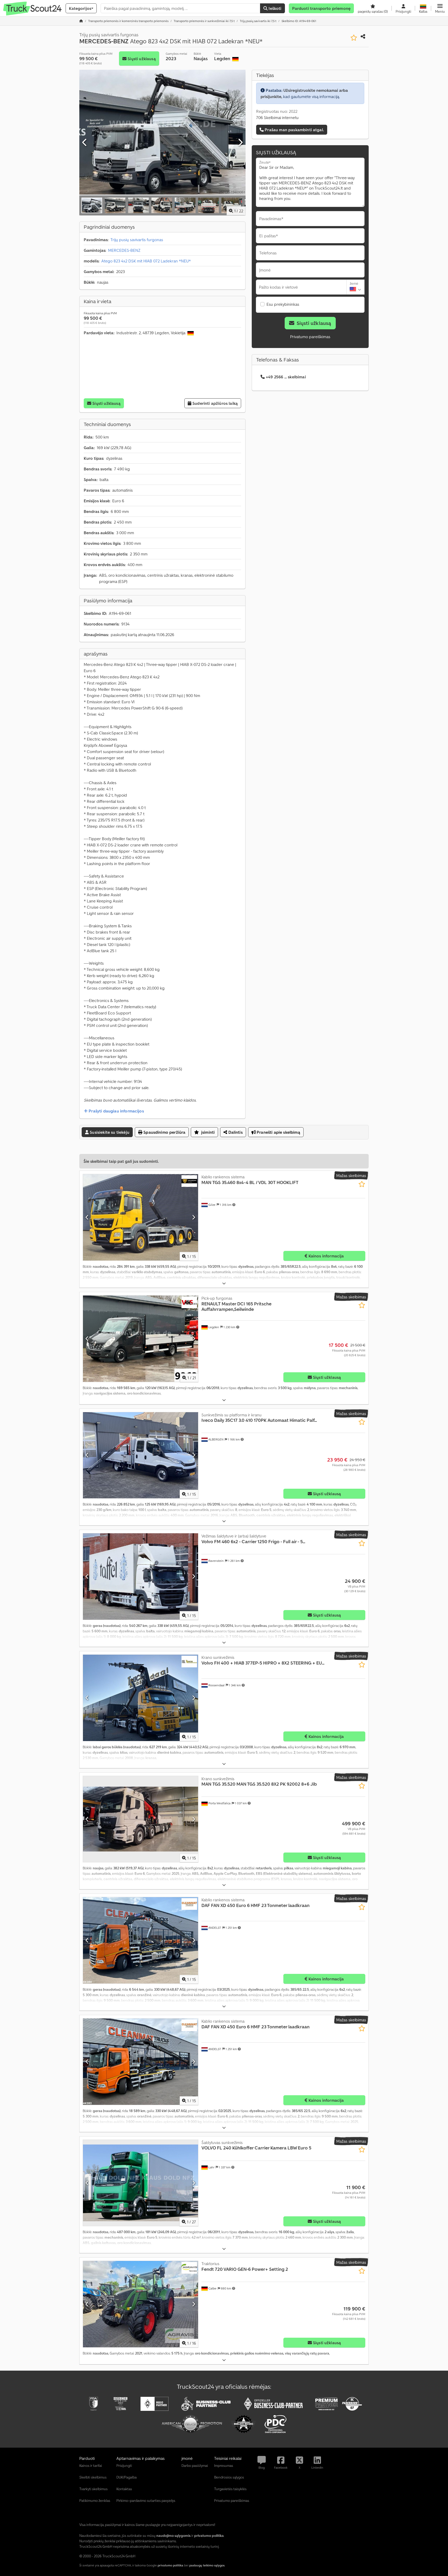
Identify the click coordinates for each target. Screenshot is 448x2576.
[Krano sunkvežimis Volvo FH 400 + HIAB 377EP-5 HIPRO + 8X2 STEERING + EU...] (141, 1698)
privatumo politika (170, 2565)
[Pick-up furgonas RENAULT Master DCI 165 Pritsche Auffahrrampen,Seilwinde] (141, 1339)
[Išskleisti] (224, 1283)
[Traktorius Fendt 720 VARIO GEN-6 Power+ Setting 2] (141, 2304)
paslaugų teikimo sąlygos (207, 2565)
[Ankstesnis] (85, 143)
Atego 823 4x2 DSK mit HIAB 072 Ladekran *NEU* (146, 261)
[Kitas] (240, 143)
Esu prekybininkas (283, 304)
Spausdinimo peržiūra (164, 1132)
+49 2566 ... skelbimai (286, 377)
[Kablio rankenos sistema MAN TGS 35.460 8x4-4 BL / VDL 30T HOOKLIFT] (141, 1217)
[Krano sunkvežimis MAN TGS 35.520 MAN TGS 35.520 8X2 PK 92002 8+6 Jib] (141, 1819)
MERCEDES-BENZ (124, 250)
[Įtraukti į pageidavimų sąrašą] (354, 38)
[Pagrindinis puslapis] (81, 21)
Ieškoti (274, 8)
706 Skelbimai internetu (277, 117)
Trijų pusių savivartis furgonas (137, 240)
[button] (440, 8)
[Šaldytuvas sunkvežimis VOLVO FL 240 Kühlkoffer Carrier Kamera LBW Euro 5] (141, 2183)
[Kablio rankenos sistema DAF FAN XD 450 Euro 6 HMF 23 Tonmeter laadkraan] (141, 1940)
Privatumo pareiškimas (310, 337)
